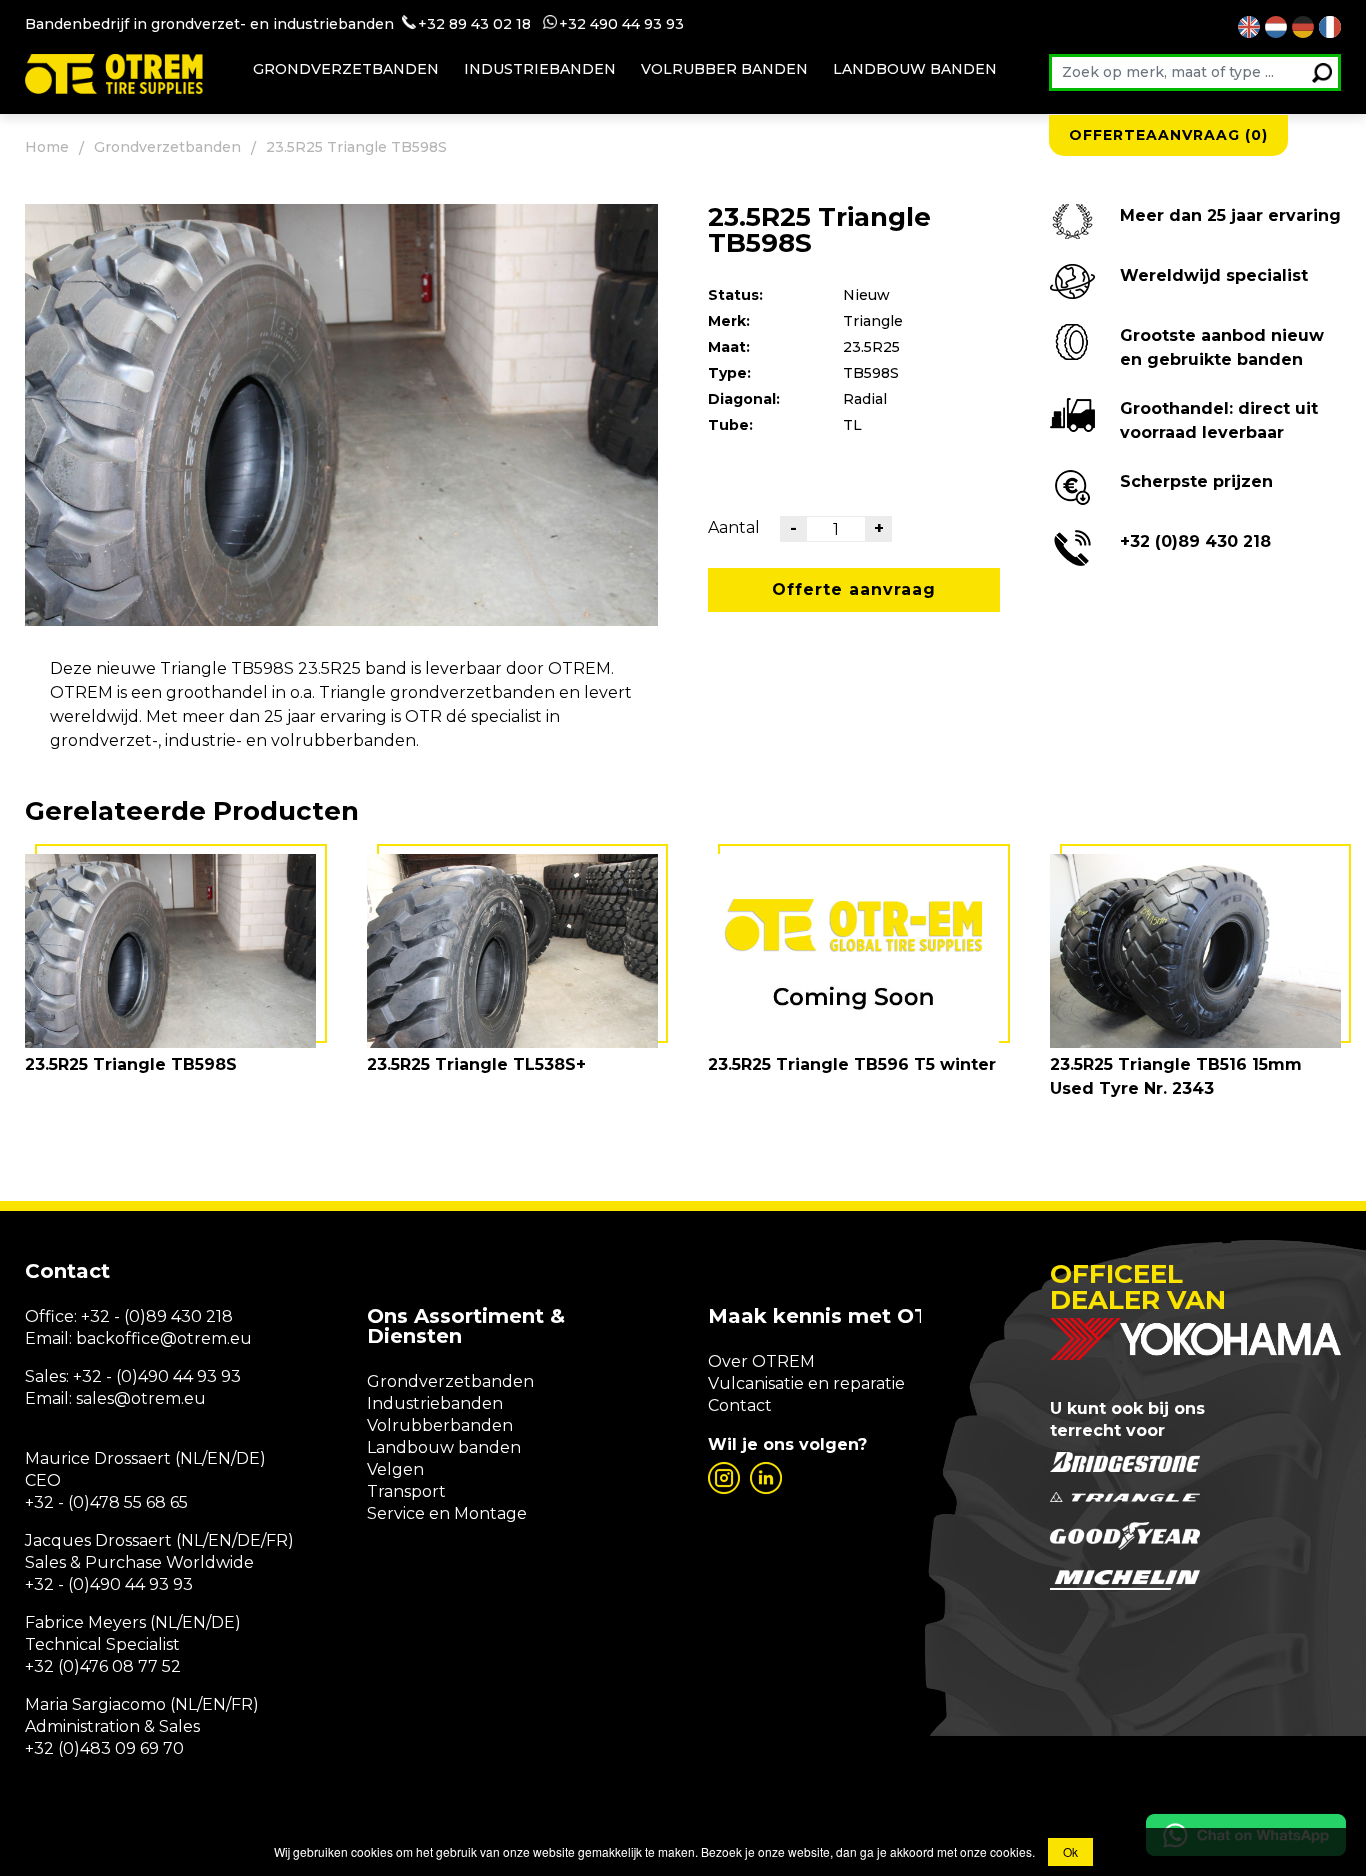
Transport (406, 1491)
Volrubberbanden (440, 1425)
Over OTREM (761, 1361)
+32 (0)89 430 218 (1195, 541)
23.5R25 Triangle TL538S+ (476, 1064)
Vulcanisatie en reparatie (806, 1383)
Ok (1070, 1851)
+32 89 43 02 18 (474, 24)
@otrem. (195, 1338)
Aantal (734, 527)
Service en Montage (447, 1513)
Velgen (395, 1469)
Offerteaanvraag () (1168, 135)
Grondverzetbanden (346, 69)
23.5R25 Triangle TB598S (131, 1064)
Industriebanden (540, 69)
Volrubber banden (724, 69)
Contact (740, 1405)
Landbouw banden (915, 69)
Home (47, 147)
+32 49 (583, 24)
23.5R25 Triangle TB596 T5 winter (852, 1064)
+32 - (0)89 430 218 (157, 1316)
